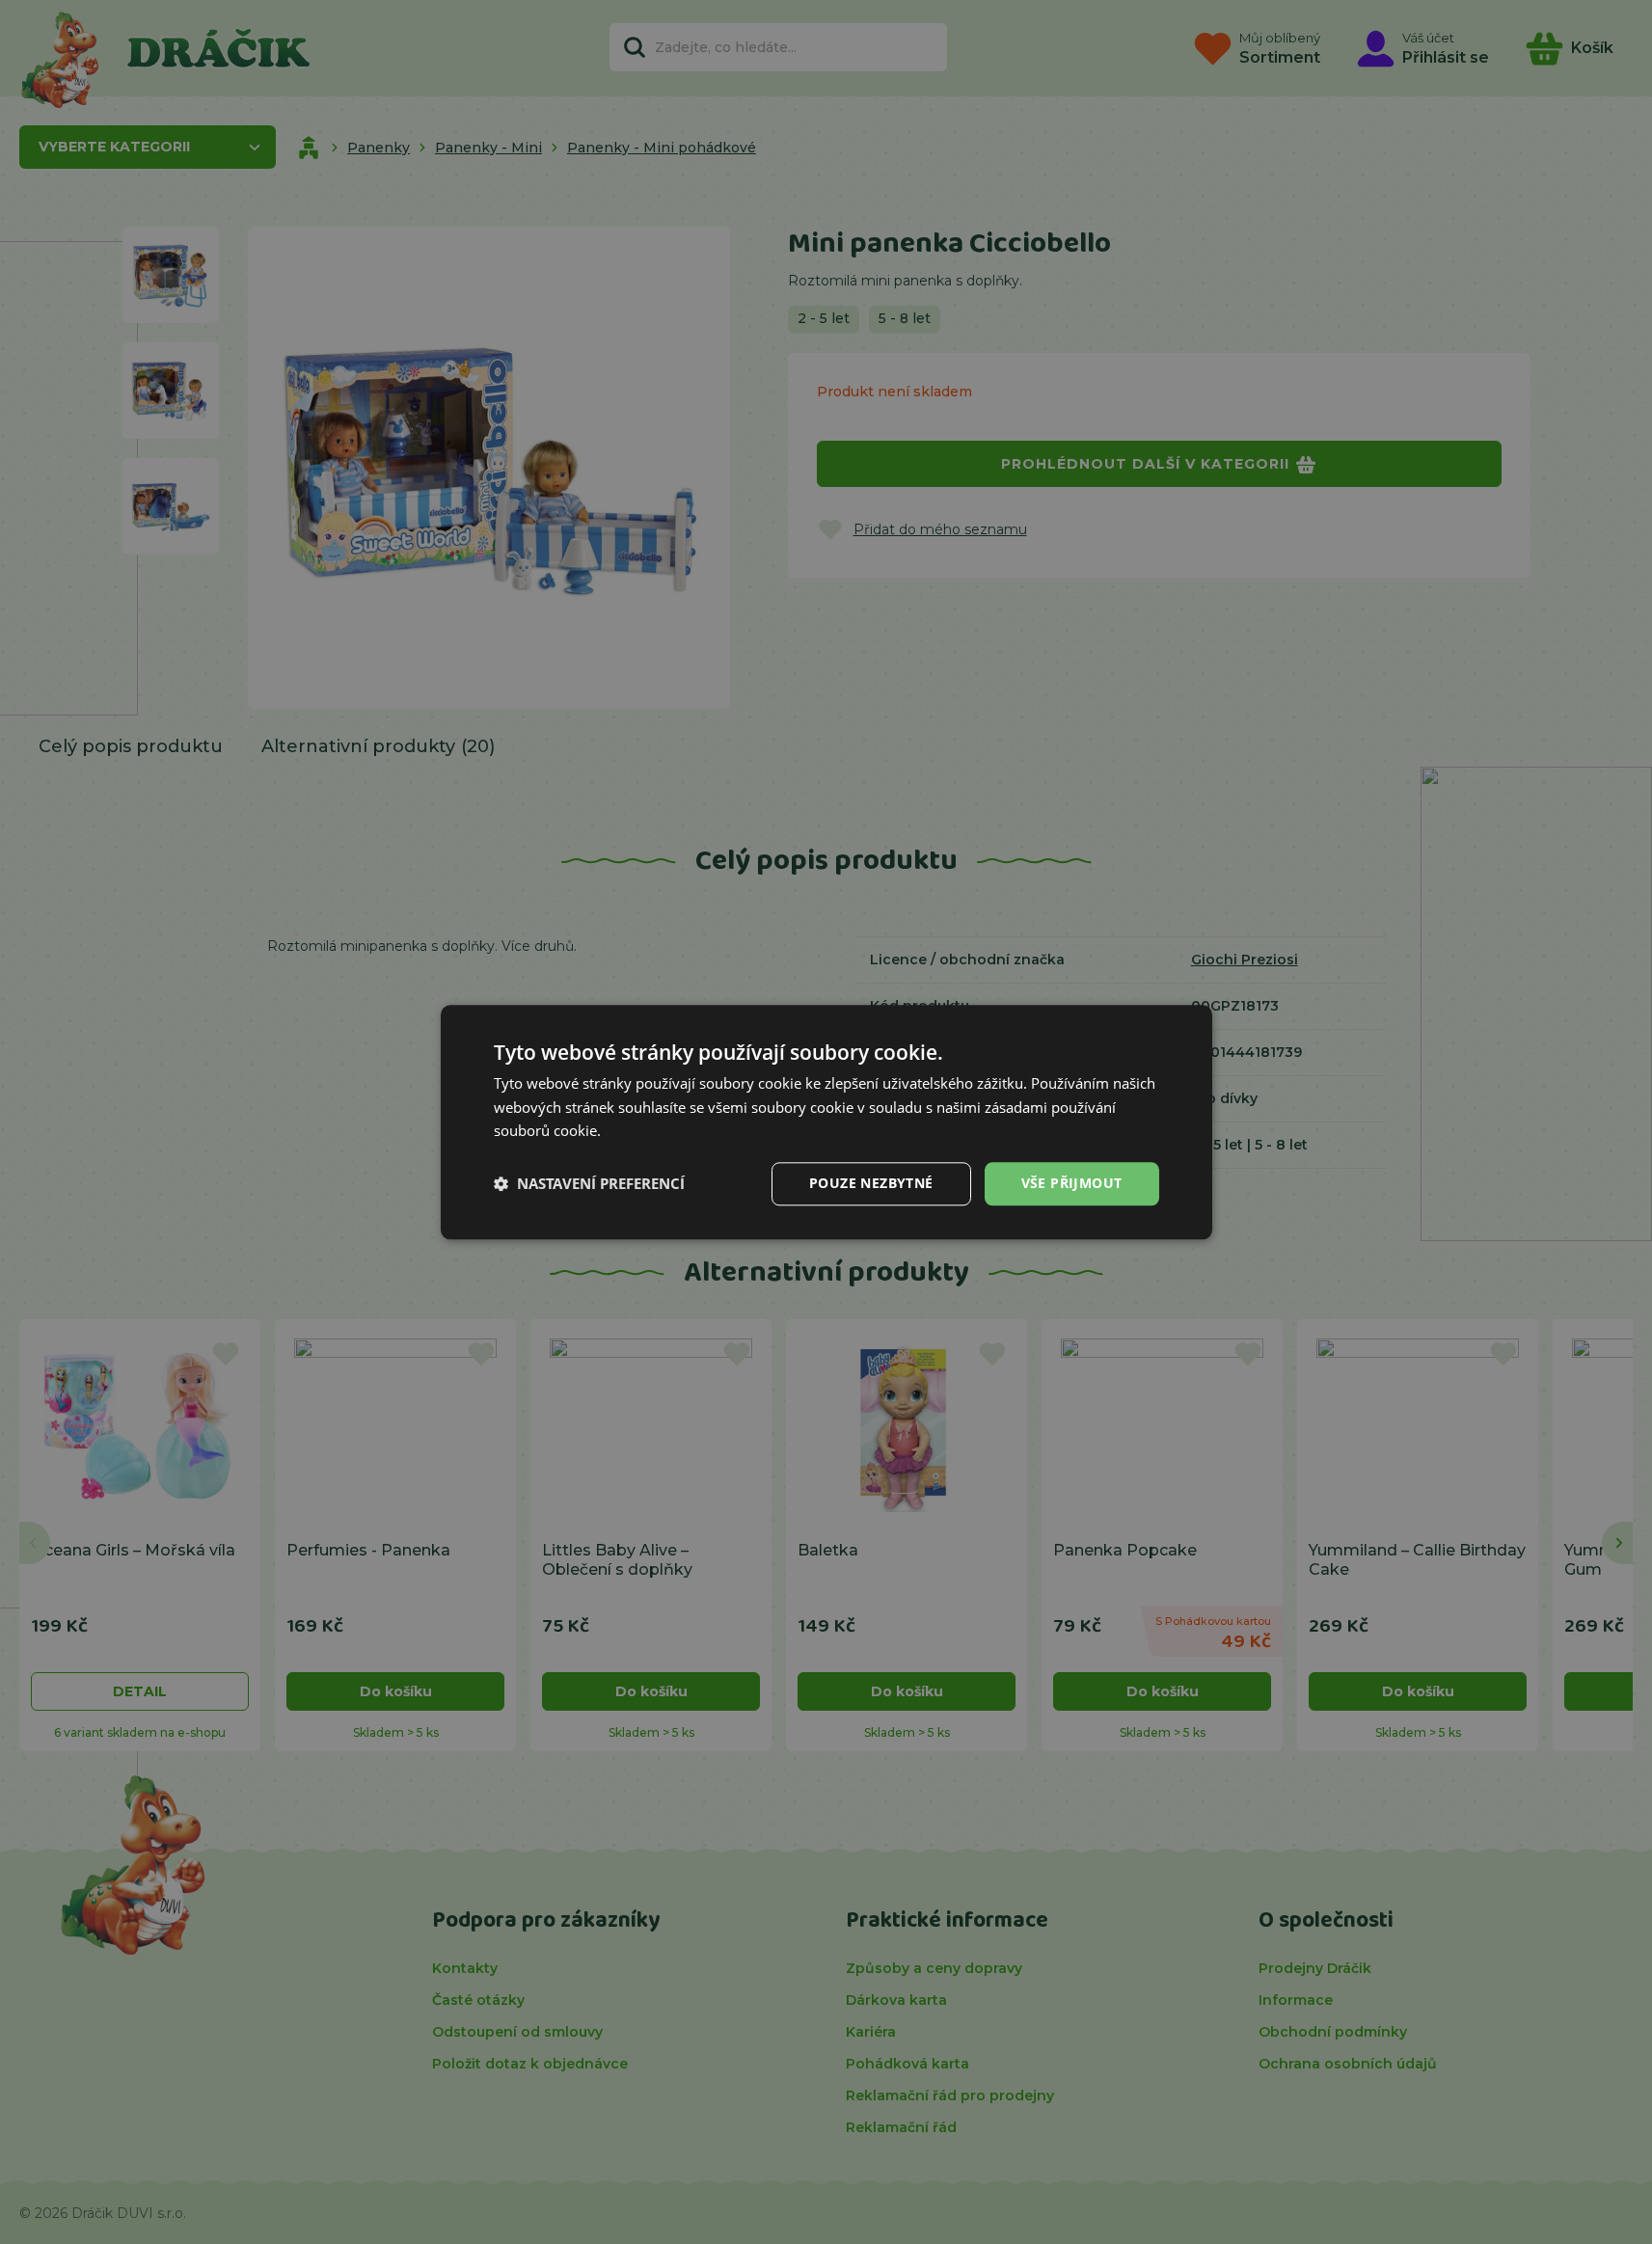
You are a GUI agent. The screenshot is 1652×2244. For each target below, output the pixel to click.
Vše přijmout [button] (1072, 1183)
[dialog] (826, 1122)
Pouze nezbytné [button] (871, 1183)
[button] (589, 1184)
